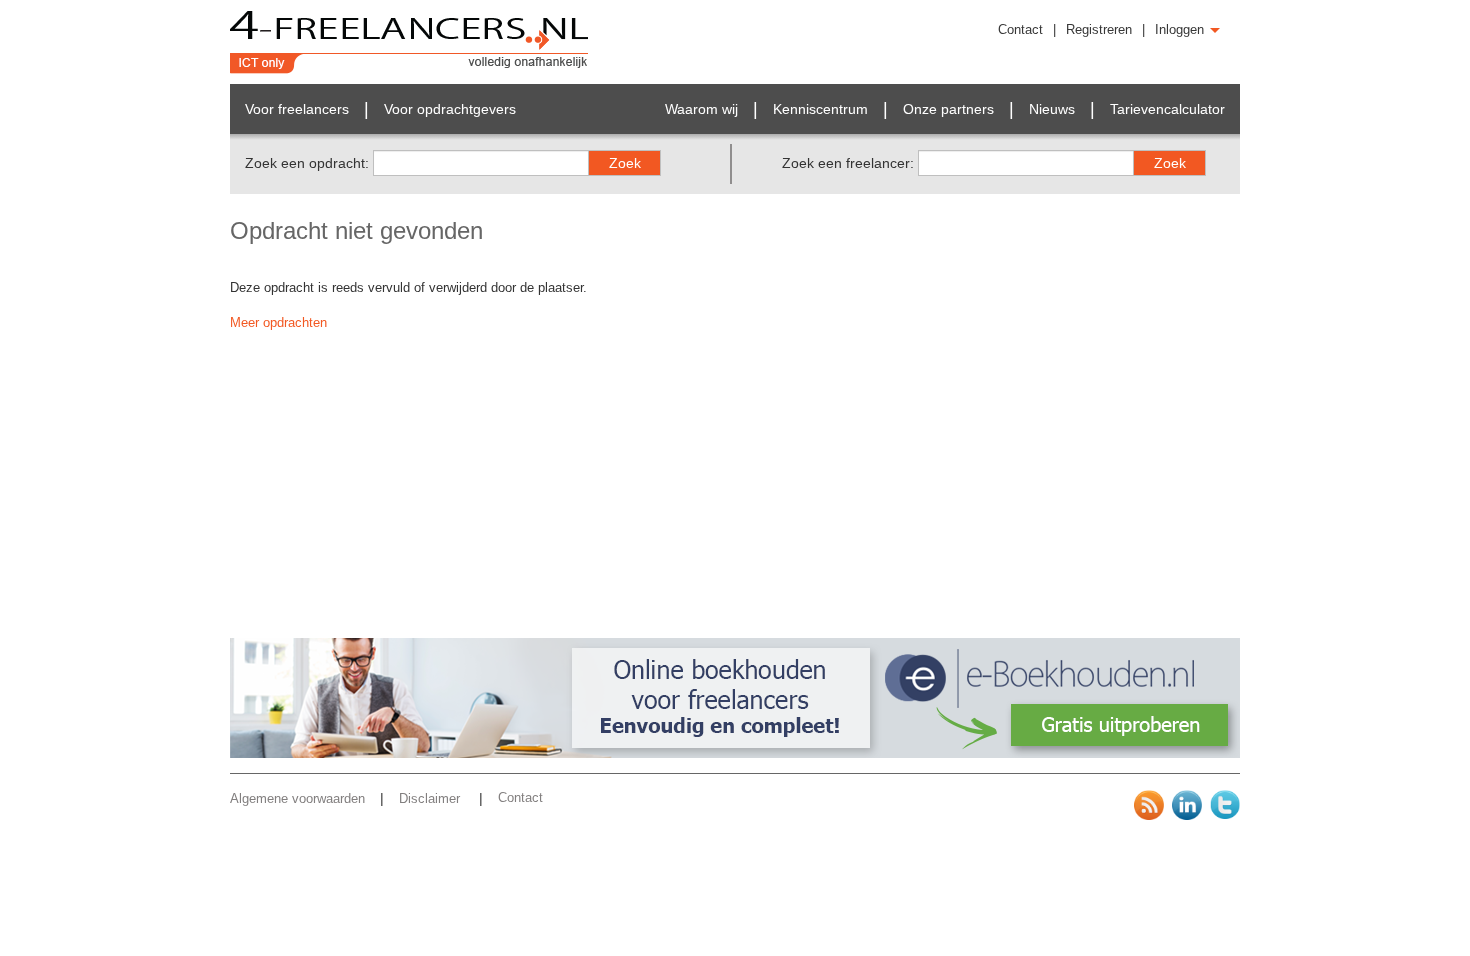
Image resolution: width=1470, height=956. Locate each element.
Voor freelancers (297, 109)
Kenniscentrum (820, 109)
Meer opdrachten (278, 322)
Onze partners (948, 109)
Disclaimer (431, 798)
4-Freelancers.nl (409, 42)
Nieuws (1052, 109)
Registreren (1099, 29)
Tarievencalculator (1167, 109)
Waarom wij (701, 109)
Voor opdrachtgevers (450, 109)
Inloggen (1181, 29)
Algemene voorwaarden (297, 798)
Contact (1020, 29)
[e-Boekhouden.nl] (735, 753)
